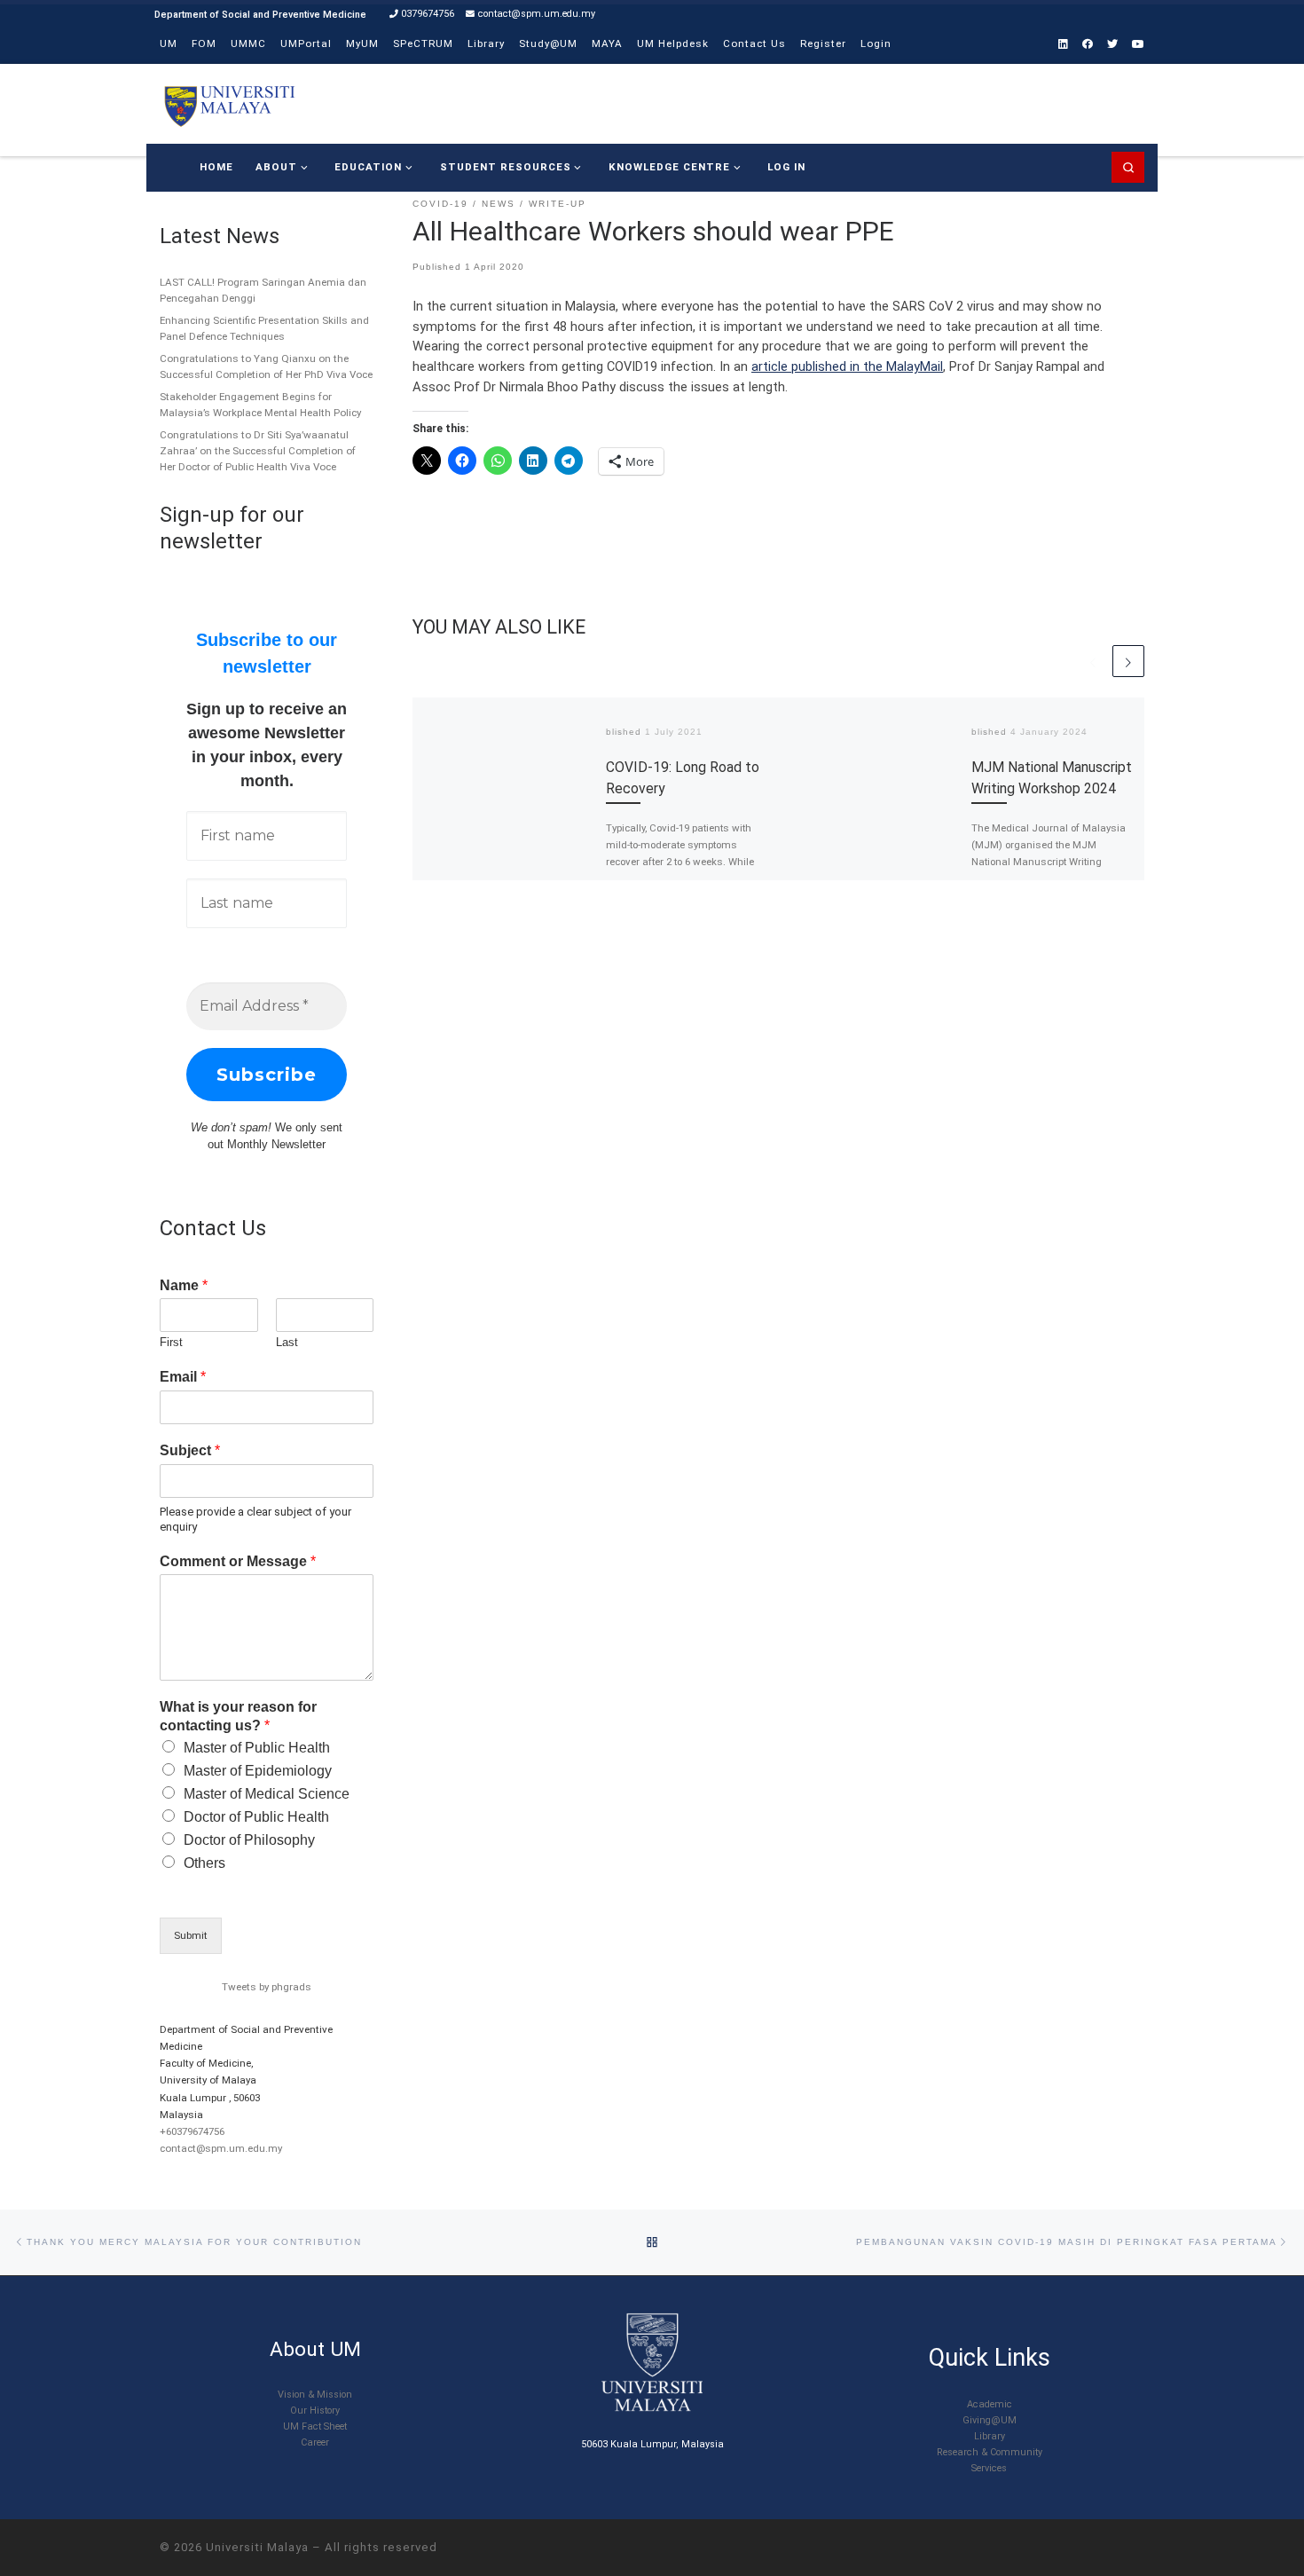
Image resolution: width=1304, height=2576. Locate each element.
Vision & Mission (315, 2395)
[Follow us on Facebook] (1088, 45)
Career (315, 2442)
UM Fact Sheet (315, 2426)
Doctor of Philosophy (249, 1840)
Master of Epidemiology (258, 1771)
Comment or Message (238, 1561)
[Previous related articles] (1093, 661)
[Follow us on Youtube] (1138, 45)
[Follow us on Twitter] (1112, 45)
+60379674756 (192, 2131)
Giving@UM (990, 2420)
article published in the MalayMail (847, 366)
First (171, 1342)
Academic (990, 2404)
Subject (190, 1450)
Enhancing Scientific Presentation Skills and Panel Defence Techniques (264, 328)
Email (183, 1377)
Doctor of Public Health (256, 1817)
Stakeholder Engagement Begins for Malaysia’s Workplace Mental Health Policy (260, 405)
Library (990, 2436)
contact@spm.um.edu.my (221, 2148)
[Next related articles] (1128, 661)
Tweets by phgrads (267, 1987)
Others (204, 1863)
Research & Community (990, 2452)
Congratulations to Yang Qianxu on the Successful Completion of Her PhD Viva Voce (266, 366)
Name (184, 1285)
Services (989, 2468)
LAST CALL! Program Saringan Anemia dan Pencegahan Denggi (263, 290)
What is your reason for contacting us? (238, 1716)
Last (287, 1342)
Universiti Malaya (257, 2547)
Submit (191, 1935)
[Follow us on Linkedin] (1063, 45)
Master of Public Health (257, 1748)
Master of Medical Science (267, 1794)
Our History (315, 2411)
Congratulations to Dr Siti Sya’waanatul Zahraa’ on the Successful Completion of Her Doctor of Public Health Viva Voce (258, 451)
